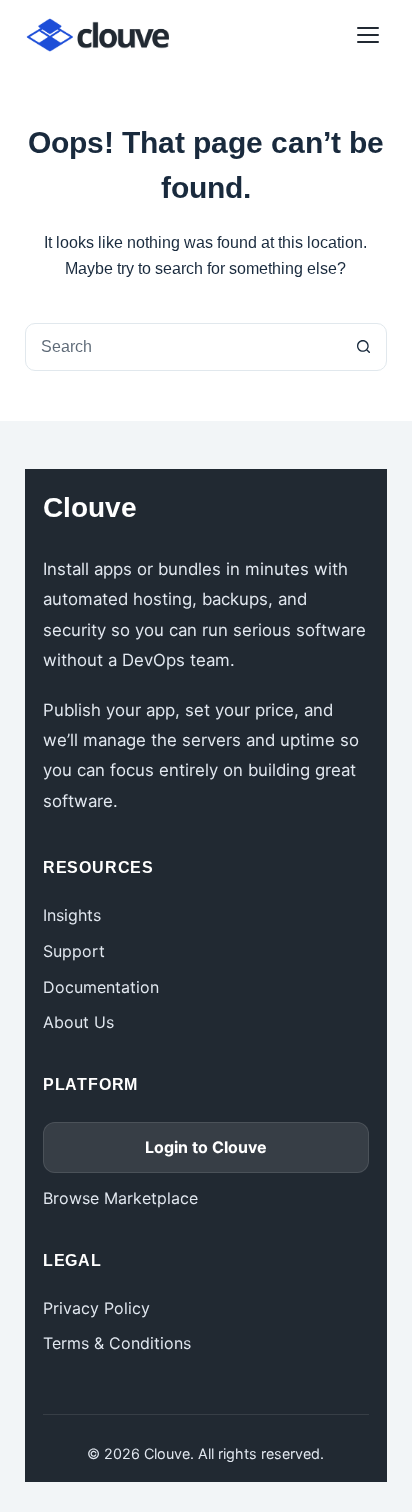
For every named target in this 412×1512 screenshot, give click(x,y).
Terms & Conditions (117, 1343)
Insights (72, 915)
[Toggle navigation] (368, 35)
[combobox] (183, 347)
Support (74, 951)
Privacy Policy (96, 1308)
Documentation (101, 987)
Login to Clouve (206, 1147)
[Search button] (363, 347)
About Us (78, 1022)
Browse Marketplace (120, 1198)
